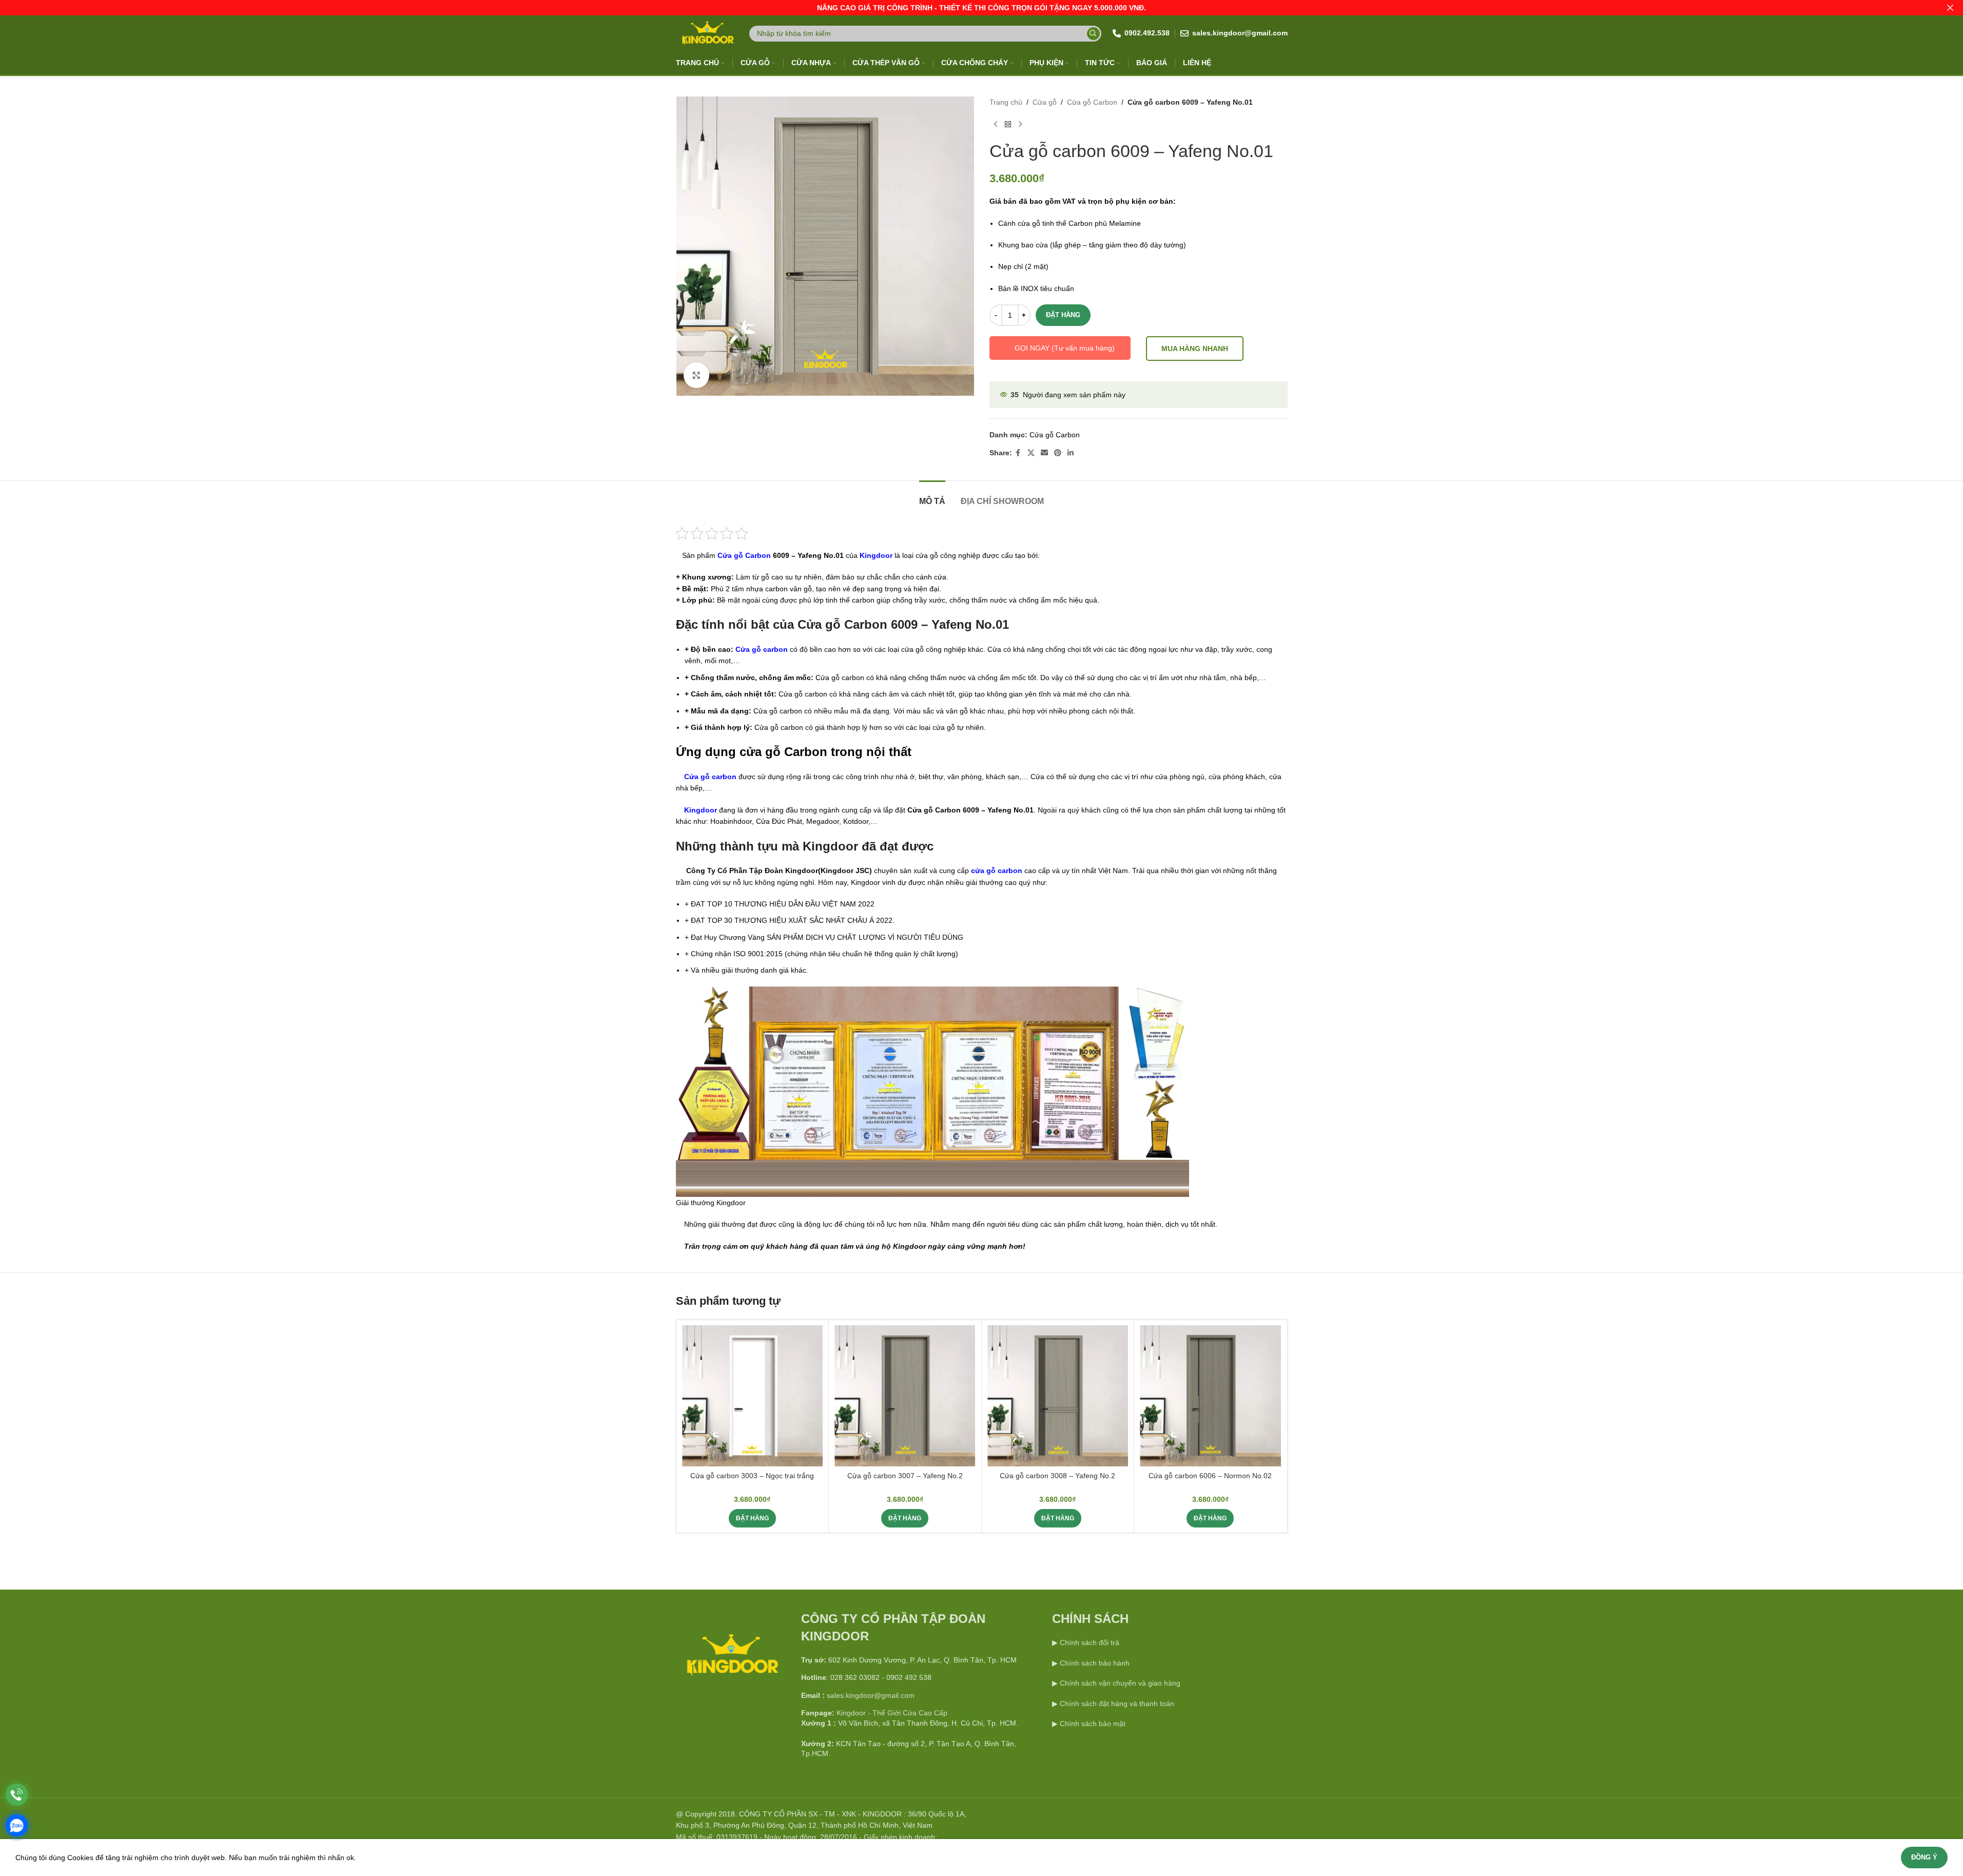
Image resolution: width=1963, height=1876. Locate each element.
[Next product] (1020, 124)
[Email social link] (1044, 453)
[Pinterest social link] (1058, 453)
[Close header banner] (1950, 8)
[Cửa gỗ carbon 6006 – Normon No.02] (1210, 1396)
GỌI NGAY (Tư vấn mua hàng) (1065, 348)
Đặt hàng (1063, 315)
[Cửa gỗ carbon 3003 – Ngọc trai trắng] (752, 1396)
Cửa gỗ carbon (762, 649)
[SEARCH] (1093, 34)
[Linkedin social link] (1071, 453)
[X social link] (1031, 453)
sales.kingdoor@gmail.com (871, 1695)
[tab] (932, 496)
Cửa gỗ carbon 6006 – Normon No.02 (1210, 1476)
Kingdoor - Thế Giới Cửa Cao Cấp (892, 1713)
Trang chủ (1006, 102)
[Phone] (17, 1795)
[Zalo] (17, 1825)
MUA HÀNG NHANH (1195, 349)
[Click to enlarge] (696, 375)
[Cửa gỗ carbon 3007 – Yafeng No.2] (905, 1396)
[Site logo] (707, 33)
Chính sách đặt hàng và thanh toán (1117, 1704)
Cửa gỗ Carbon (1092, 102)
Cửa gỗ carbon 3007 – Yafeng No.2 (905, 1476)
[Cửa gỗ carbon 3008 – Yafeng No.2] (1058, 1396)
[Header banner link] (981, 8)
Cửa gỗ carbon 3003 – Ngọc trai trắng (752, 1476)
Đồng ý (1924, 1857)
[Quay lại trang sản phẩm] (1008, 124)
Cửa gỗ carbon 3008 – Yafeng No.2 (1057, 1476)
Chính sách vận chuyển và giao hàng (1120, 1683)
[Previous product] (996, 124)
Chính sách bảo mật (1093, 1724)
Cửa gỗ (1045, 102)
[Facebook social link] (1018, 453)
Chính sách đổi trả (1089, 1642)
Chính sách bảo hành (1094, 1663)
